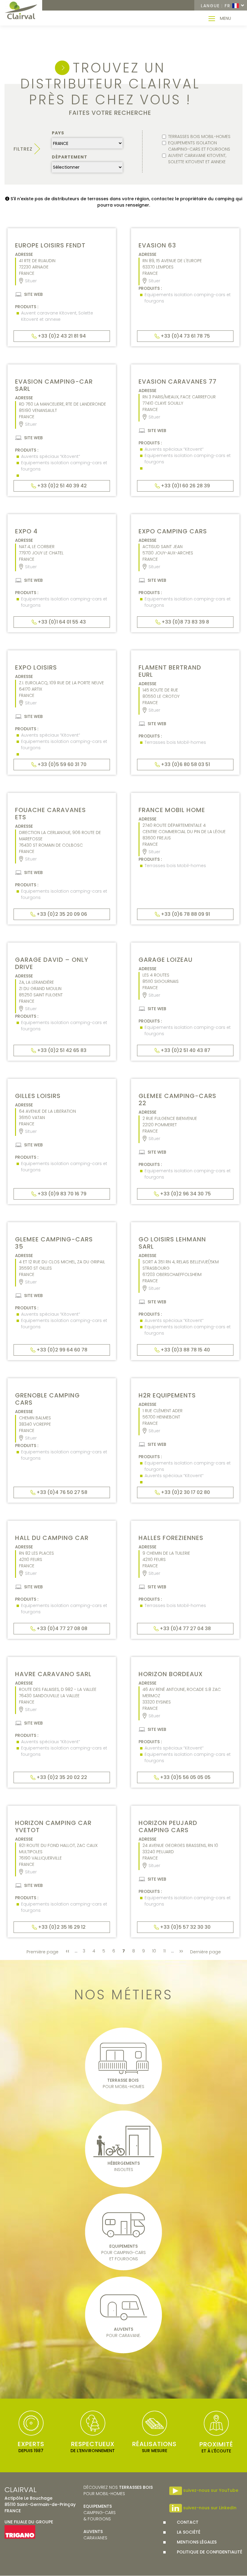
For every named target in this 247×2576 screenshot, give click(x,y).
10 (155, 1951)
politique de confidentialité (209, 2552)
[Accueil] (21, 11)
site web (33, 294)
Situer (31, 281)
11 (165, 1951)
